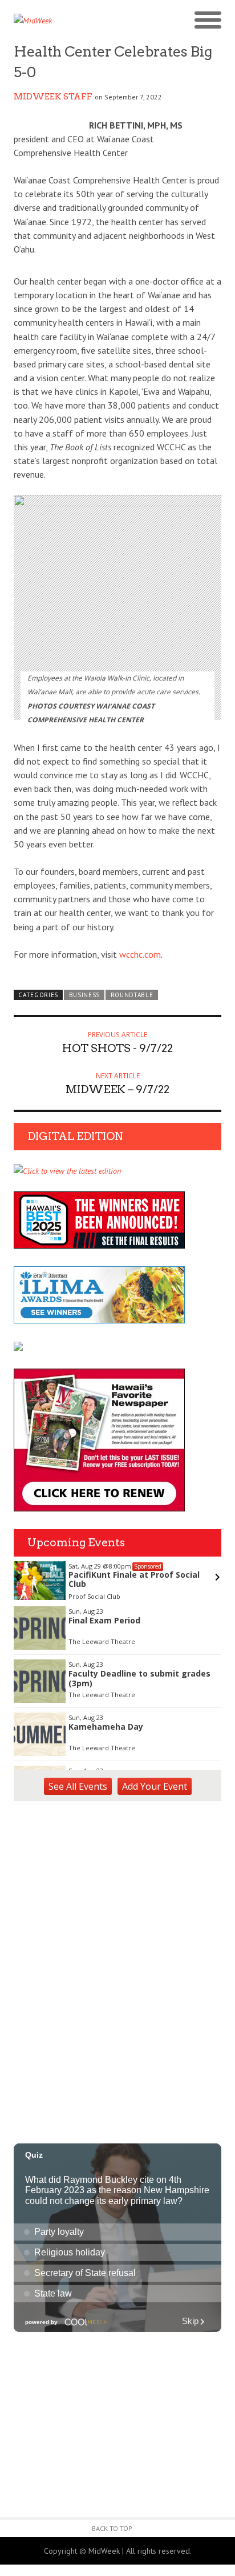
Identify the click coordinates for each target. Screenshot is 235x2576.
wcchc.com (140, 954)
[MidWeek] (66, 21)
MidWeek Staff (53, 97)
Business (85, 995)
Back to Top (112, 2528)
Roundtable (132, 995)
